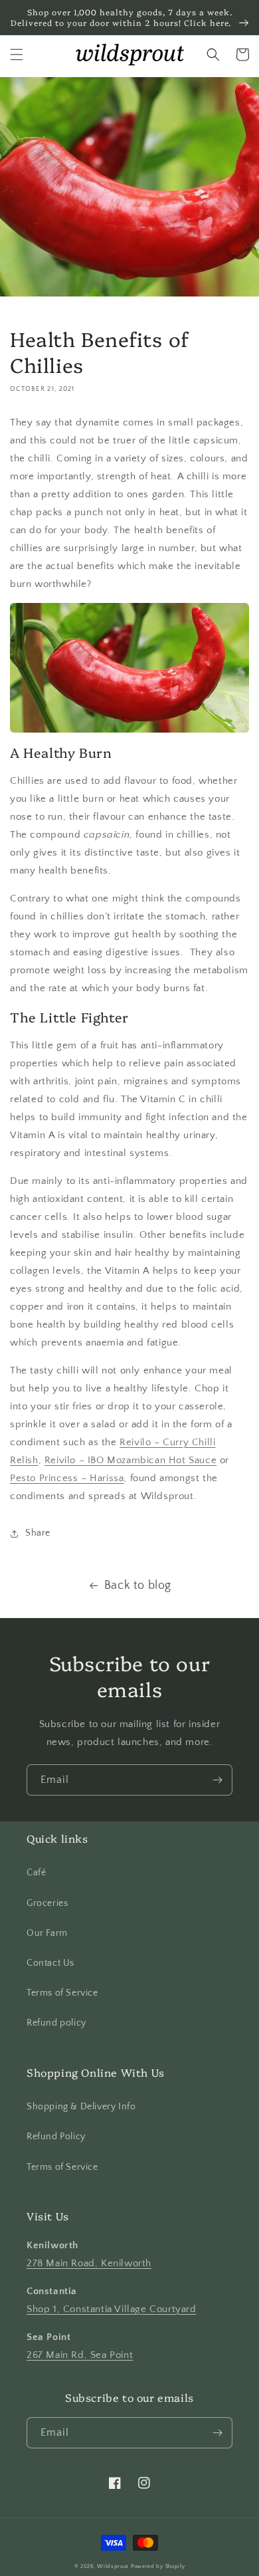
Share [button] (38, 1533)
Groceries (47, 1903)
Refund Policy (56, 2137)
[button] (17, 55)
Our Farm (47, 1933)
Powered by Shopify (158, 2566)
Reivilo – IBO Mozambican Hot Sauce (130, 1460)
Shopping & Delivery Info (81, 2107)
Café (36, 1873)
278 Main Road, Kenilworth (89, 2263)
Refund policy (56, 2023)
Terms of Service (62, 1993)
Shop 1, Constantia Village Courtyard (112, 2309)
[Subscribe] (217, 1780)
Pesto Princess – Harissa (67, 1478)
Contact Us (50, 1963)
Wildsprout (113, 2566)
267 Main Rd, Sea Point (80, 2355)
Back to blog (138, 1585)
